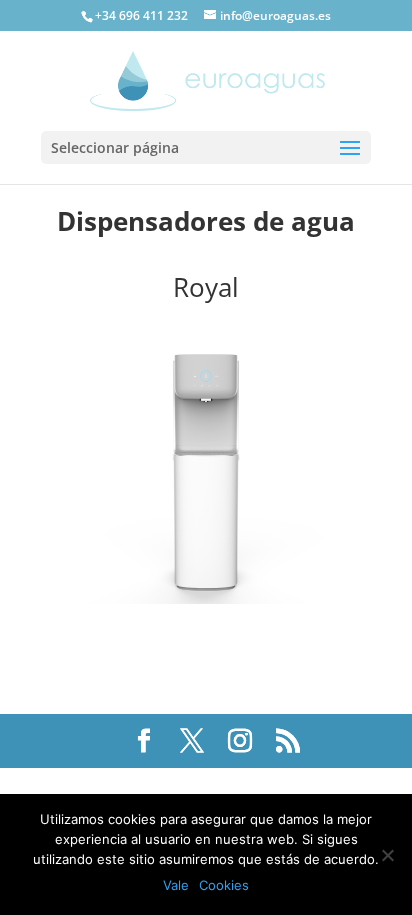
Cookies (224, 885)
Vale (176, 885)
